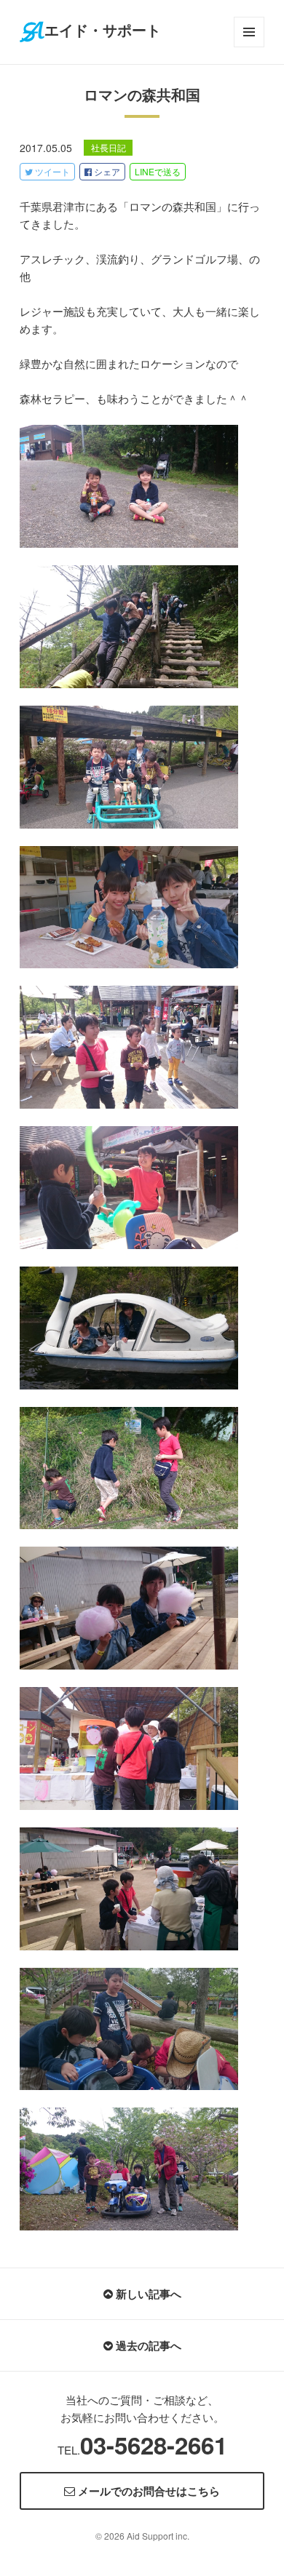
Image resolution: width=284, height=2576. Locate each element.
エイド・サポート (103, 31)
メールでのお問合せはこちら (147, 2491)
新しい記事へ (147, 2294)
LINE (158, 171)
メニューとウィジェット (249, 47)
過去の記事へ (147, 2345)
